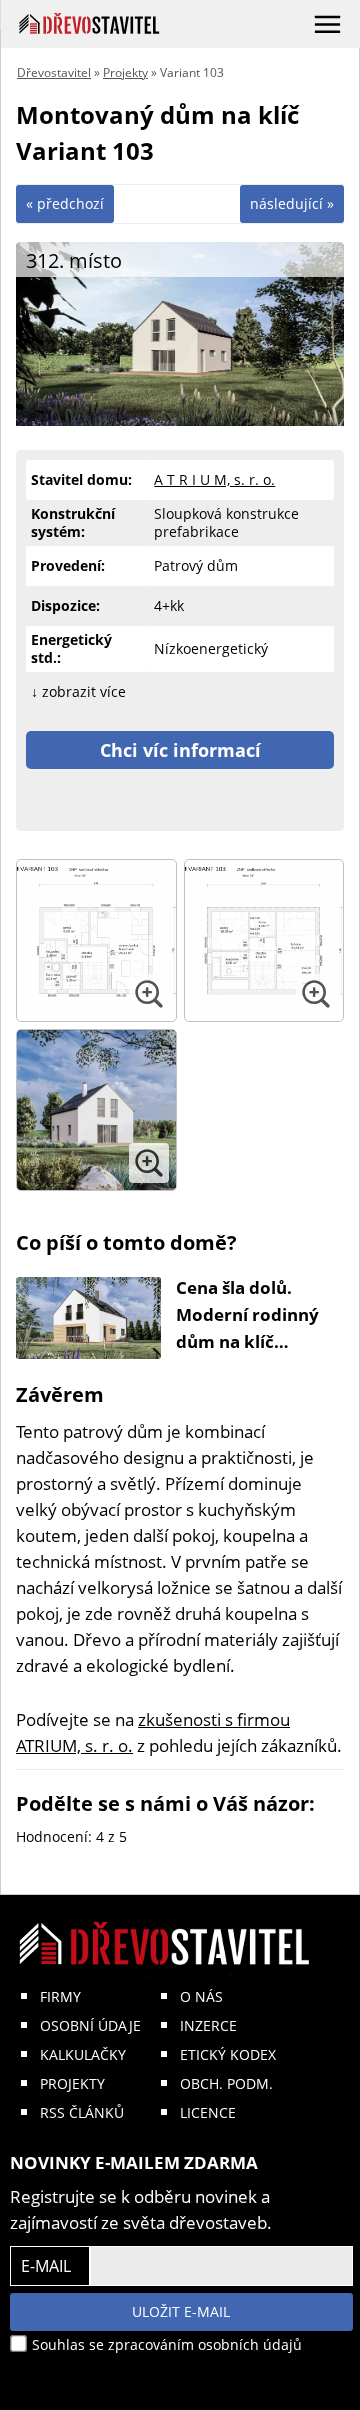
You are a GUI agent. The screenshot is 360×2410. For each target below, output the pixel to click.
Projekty (125, 72)
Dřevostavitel (54, 72)
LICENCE (208, 2112)
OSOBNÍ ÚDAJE (90, 2025)
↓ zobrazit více (78, 691)
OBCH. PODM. (226, 2083)
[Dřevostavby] (89, 23)
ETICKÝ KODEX (228, 2054)
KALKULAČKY (83, 2054)
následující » (292, 203)
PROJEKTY (72, 2083)
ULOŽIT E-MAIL (181, 2311)
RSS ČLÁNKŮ (82, 2112)
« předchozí (65, 203)
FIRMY (60, 1996)
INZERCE (208, 2025)
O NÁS (201, 1996)
